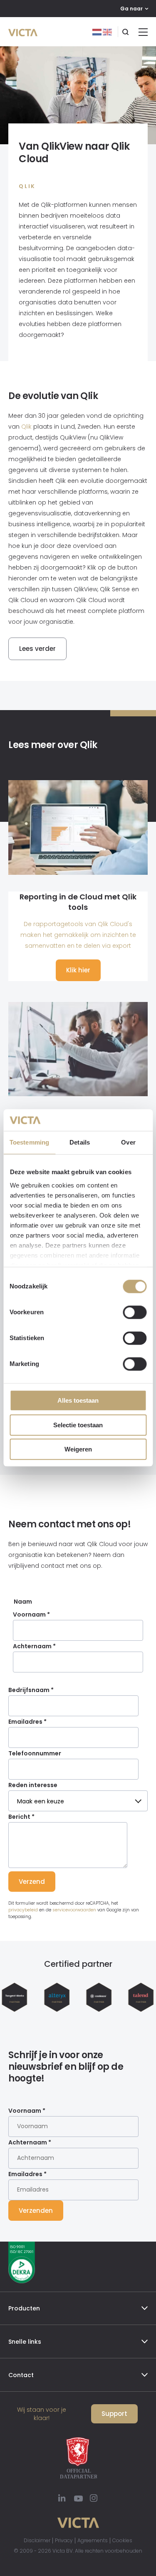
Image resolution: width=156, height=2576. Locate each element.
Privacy (64, 2540)
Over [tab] (128, 1143)
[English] (107, 32)
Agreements (93, 2540)
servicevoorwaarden (74, 1910)
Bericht (21, 1817)
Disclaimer (37, 2540)
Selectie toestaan (78, 1425)
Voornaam (31, 1614)
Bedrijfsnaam (31, 1690)
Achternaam (34, 1646)
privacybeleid (23, 1910)
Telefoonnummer (35, 1753)
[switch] (135, 1313)
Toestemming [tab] (29, 1143)
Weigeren (78, 1450)
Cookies (122, 2540)
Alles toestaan (78, 1401)
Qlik (26, 427)
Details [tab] (80, 1143)
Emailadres (27, 1722)
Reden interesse (33, 1785)
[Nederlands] (98, 32)
